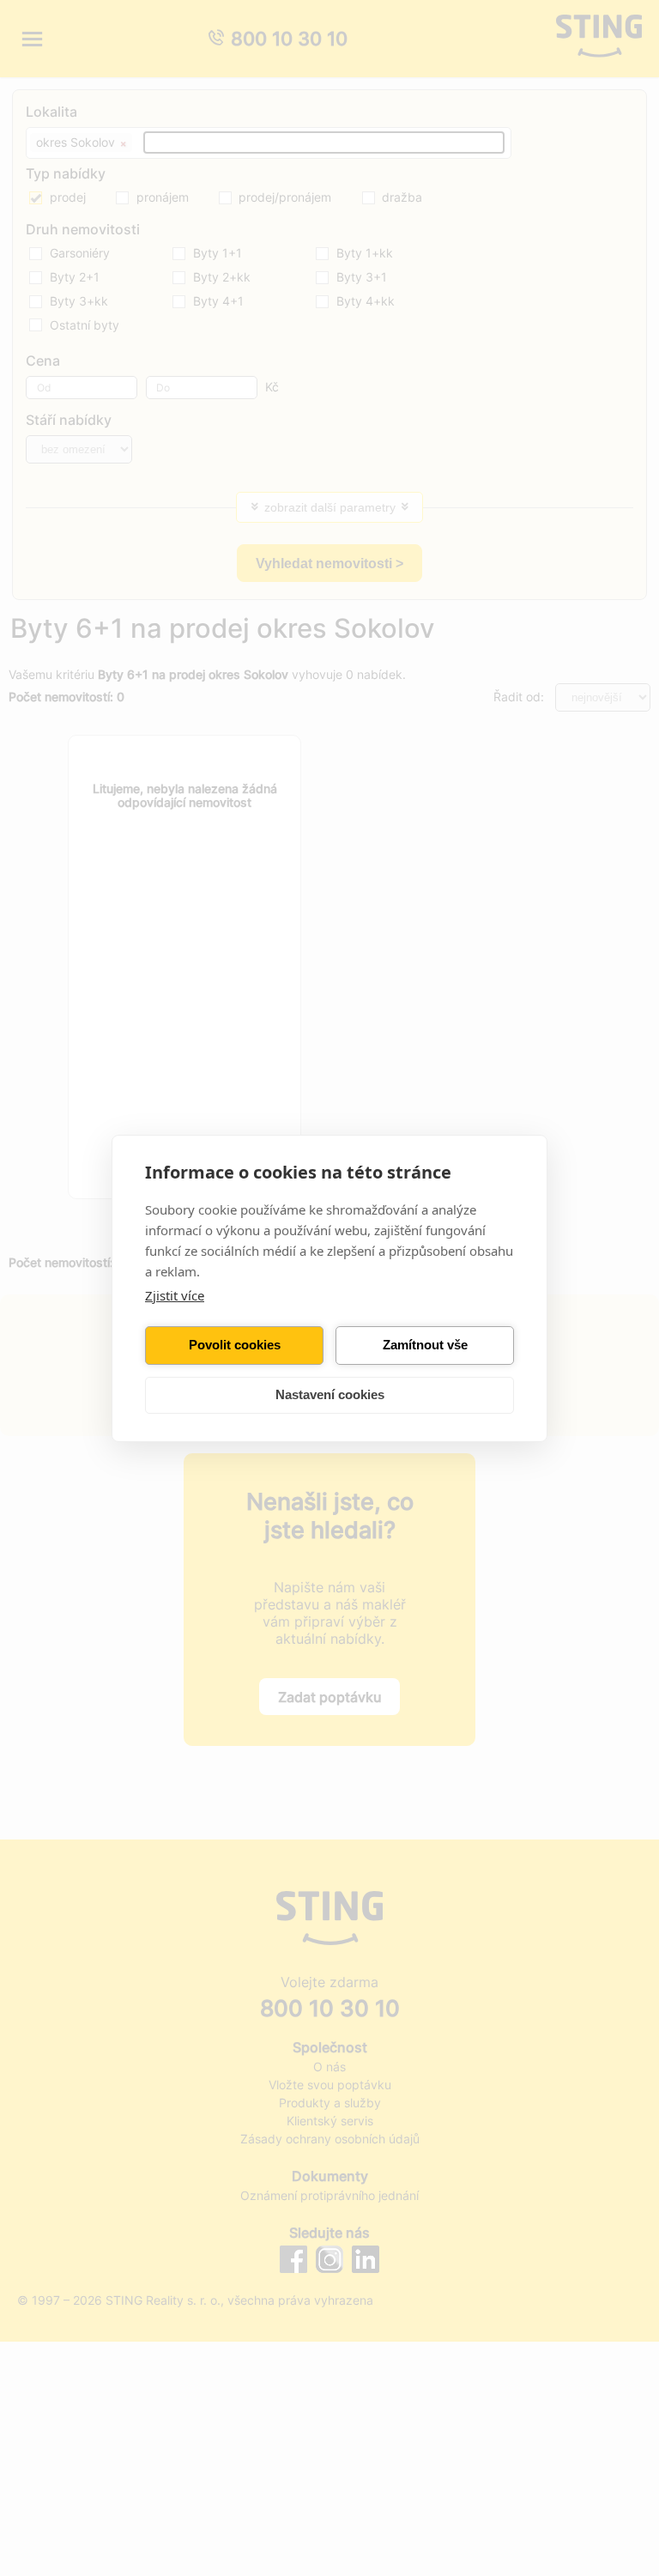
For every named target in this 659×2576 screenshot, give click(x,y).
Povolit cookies (235, 1345)
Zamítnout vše (425, 1345)
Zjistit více (175, 1295)
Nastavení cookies (330, 1394)
